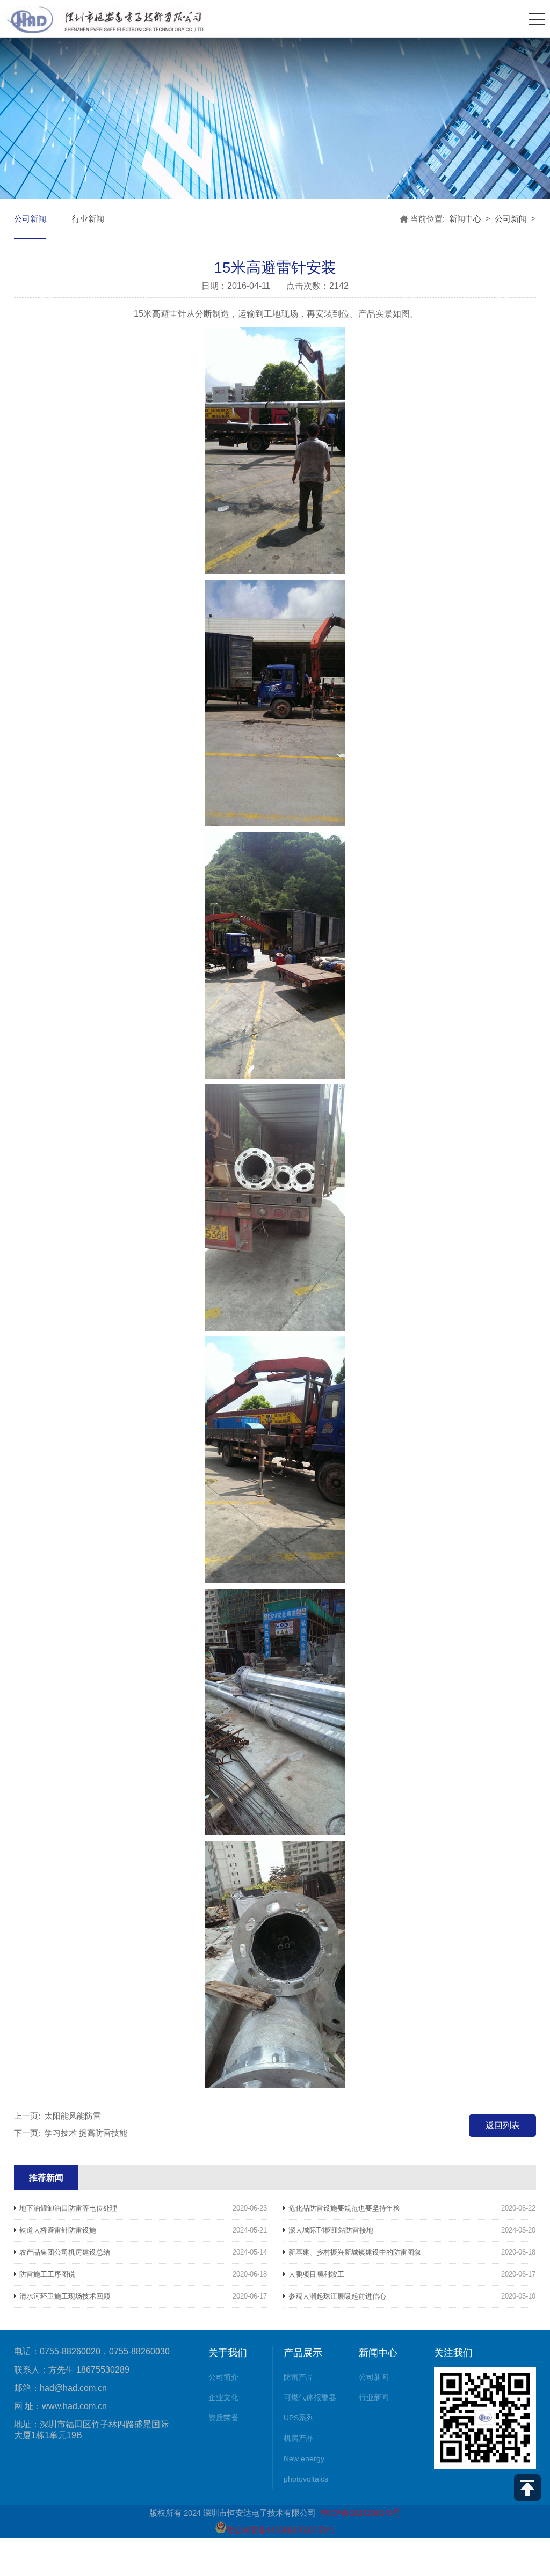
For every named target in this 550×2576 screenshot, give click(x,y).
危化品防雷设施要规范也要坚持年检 (344, 2208)
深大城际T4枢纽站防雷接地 (331, 2230)
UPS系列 (299, 2418)
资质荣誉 (223, 2418)
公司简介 (223, 2377)
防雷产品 (299, 2377)
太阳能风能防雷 (73, 2116)
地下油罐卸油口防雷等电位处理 (68, 2208)
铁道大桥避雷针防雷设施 (58, 2230)
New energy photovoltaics (306, 2469)
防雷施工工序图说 (47, 2274)
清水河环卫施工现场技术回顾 (65, 2296)
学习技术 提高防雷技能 (86, 2133)
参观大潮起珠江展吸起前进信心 (337, 2296)
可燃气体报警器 (310, 2397)
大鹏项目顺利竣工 (316, 2274)
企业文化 (223, 2397)
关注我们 (453, 2353)
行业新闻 (88, 219)
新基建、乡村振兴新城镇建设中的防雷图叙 (355, 2252)
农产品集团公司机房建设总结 (65, 2252)
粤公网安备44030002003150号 (280, 2530)
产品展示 (303, 2353)
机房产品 (299, 2438)
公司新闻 (30, 219)
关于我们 (228, 2353)
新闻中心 (465, 219)
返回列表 (503, 2125)
